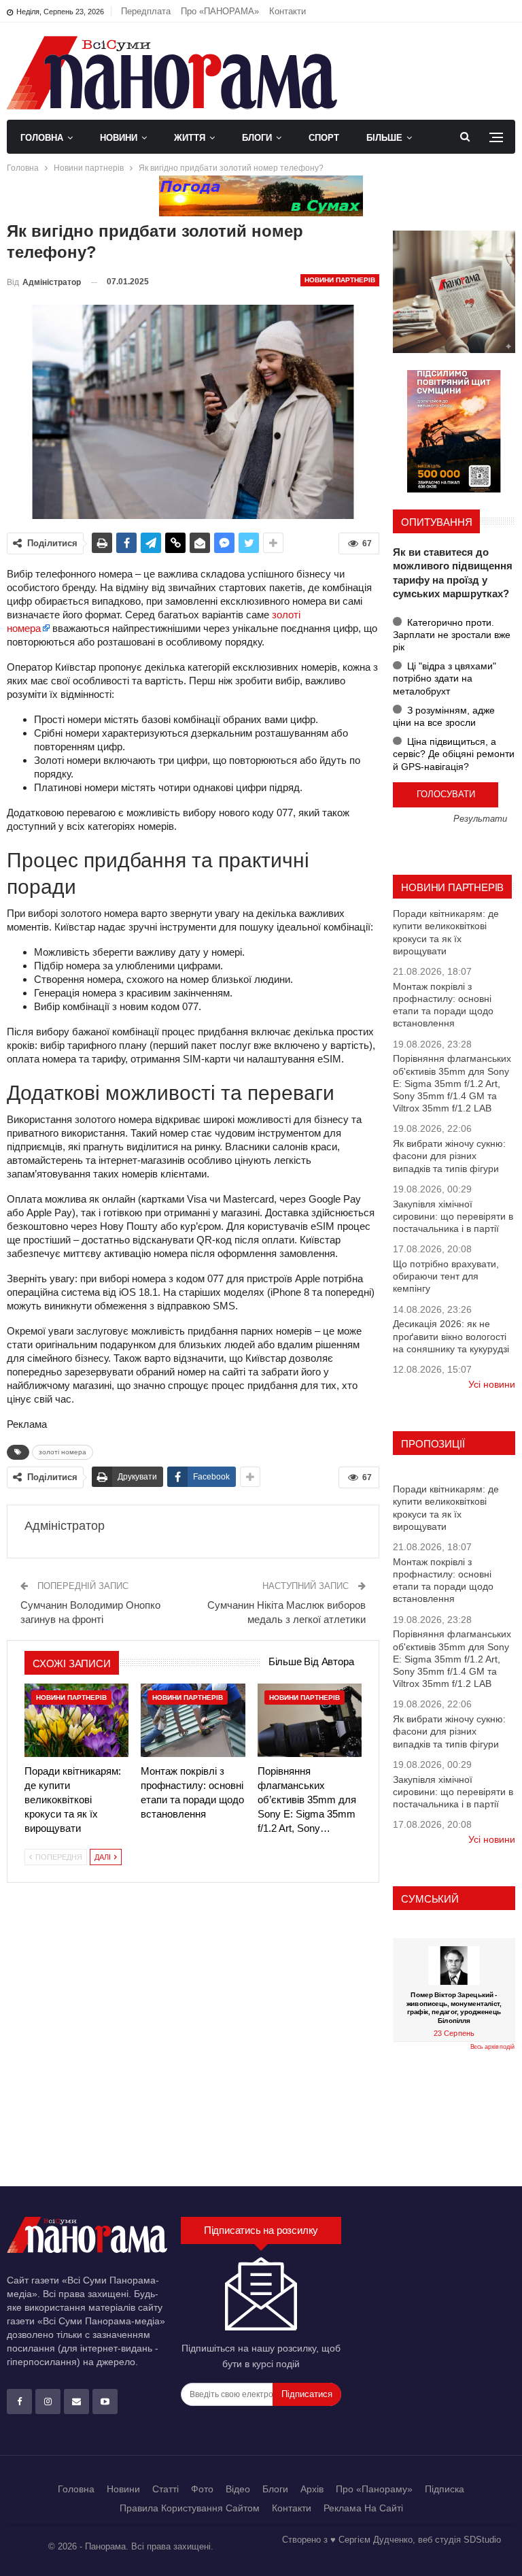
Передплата (146, 11)
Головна (42, 138)
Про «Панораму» (374, 2489)
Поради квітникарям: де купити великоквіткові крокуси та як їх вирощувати (446, 932)
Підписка (445, 2489)
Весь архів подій (492, 2047)
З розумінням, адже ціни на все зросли (444, 716)
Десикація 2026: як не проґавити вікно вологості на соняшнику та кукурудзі (451, 1336)
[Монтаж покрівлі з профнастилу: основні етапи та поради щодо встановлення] (193, 1720)
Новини (119, 138)
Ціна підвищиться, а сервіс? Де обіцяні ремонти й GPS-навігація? (454, 754)
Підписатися (307, 2394)
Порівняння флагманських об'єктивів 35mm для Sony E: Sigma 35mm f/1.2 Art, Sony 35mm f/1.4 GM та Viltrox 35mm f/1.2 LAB (452, 1083)
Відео (238, 2489)
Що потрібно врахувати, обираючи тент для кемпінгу (446, 1276)
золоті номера (63, 1452)
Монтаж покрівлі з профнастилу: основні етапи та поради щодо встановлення (443, 1005)
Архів (312, 2489)
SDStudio (482, 2540)
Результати (480, 819)
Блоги (257, 138)
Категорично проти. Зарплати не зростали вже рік (452, 635)
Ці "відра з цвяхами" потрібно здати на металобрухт (445, 678)
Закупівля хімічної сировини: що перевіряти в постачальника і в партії (453, 1216)
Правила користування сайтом (190, 2508)
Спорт (324, 138)
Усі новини (492, 1384)
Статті (166, 2489)
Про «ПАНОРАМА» (220, 11)
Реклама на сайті (363, 2508)
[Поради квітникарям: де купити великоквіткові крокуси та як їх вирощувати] (76, 1720)
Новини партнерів (340, 280)
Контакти (288, 11)
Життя (190, 138)
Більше (384, 138)
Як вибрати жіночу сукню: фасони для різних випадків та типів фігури (449, 1156)
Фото (202, 2489)
